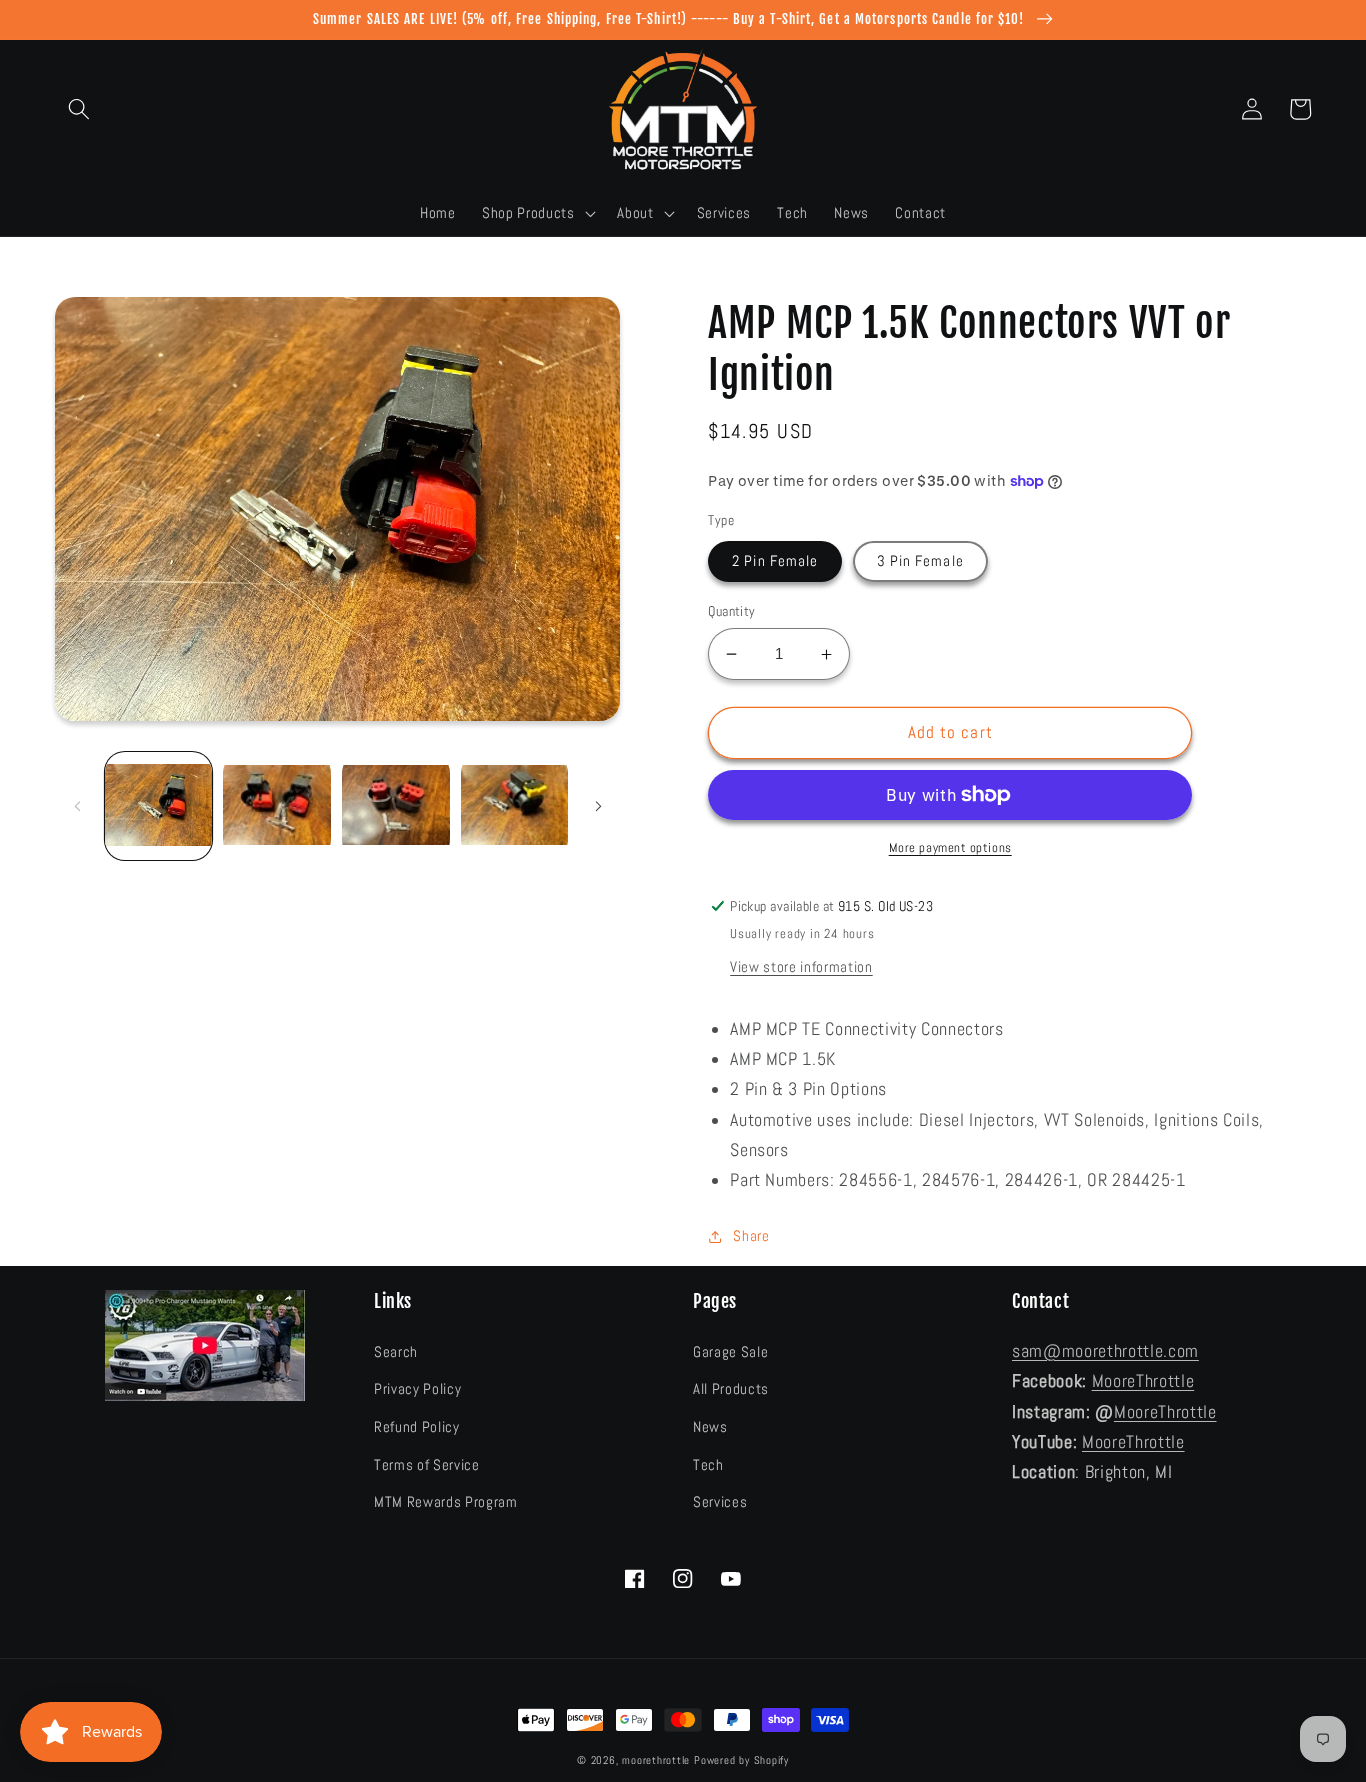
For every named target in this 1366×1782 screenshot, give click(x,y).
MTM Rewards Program (446, 1502)
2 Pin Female (775, 561)
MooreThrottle (1143, 1381)
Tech (708, 1465)
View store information (801, 967)
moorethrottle (656, 1760)
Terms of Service (427, 1465)
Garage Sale (730, 1352)
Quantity (732, 611)
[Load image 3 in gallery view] (396, 807)
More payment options (950, 847)
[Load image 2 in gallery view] (277, 807)
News (710, 1427)
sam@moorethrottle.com (1105, 1351)
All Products (731, 1389)
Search (396, 1352)
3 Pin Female (920, 561)
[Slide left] (77, 807)
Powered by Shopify (741, 1760)
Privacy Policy (417, 1389)
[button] (79, 109)
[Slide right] (598, 807)
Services (720, 1502)
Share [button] (751, 1236)
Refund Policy (417, 1427)
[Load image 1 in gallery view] (159, 807)
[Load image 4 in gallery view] (515, 807)
